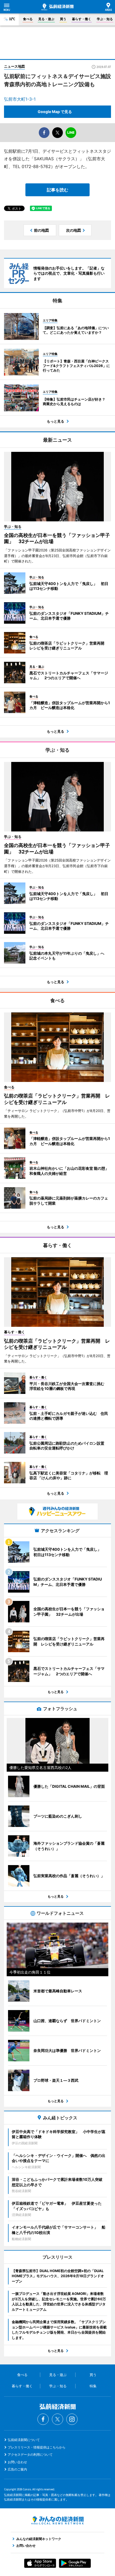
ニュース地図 (14, 66)
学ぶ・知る (105, 19)
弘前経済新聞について (24, 2440)
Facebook (43, 2419)
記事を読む (57, 190)
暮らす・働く (82, 19)
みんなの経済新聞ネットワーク (57, 2520)
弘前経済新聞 (57, 7)
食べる (28, 19)
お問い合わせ (17, 2462)
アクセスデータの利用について (30, 2455)
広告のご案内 (17, 2469)
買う (63, 19)
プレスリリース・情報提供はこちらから (37, 2447)
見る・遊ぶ (46, 19)
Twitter (57, 2419)
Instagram (72, 2419)
